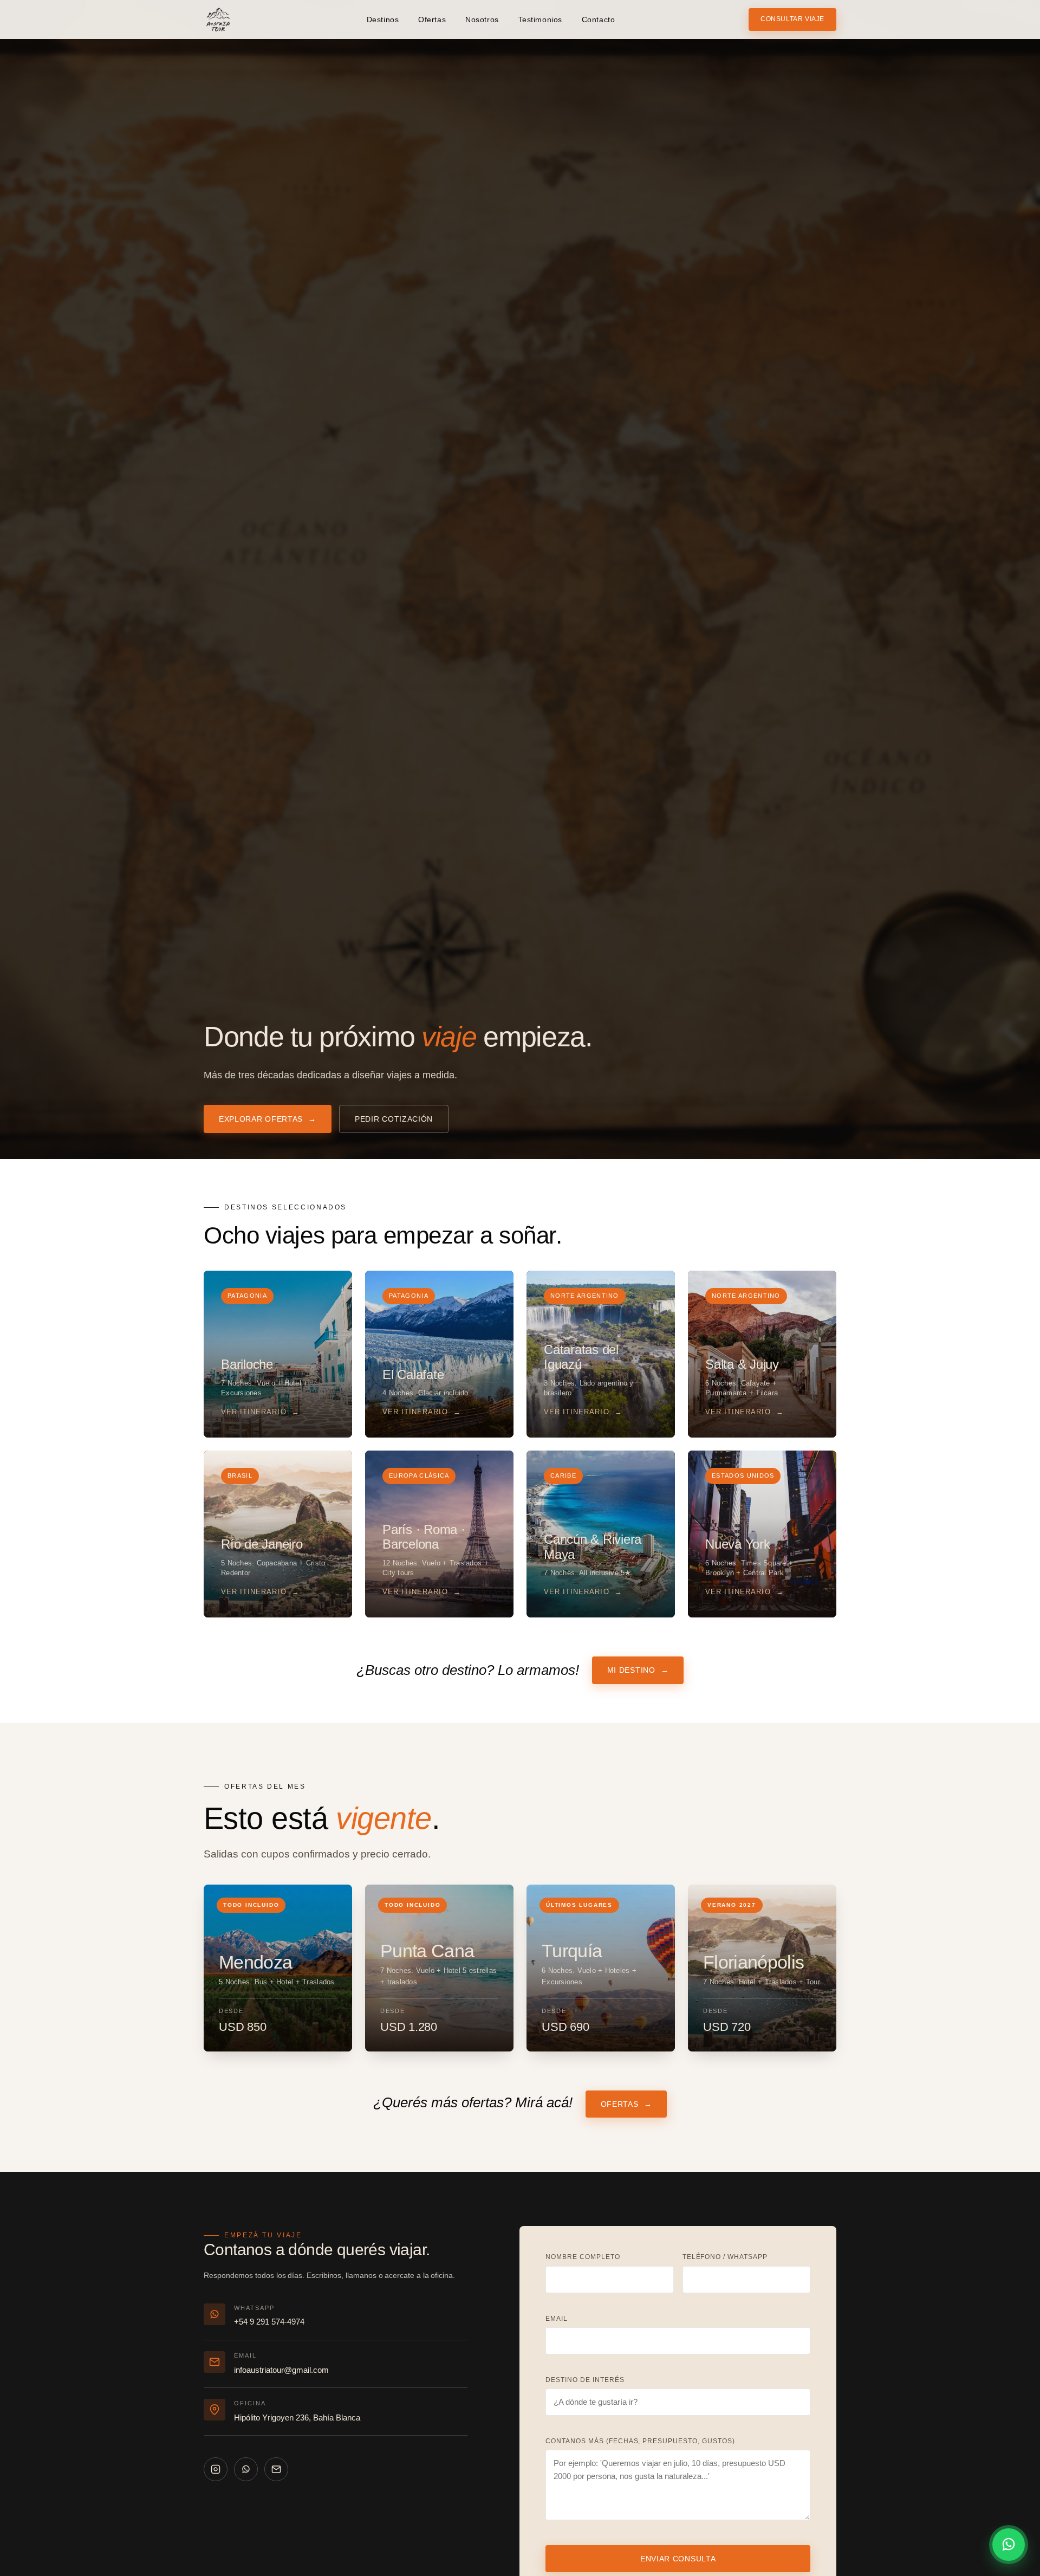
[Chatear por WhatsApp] (1009, 2545)
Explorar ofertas (268, 1119)
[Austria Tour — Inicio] (218, 20)
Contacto (598, 20)
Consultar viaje (792, 19)
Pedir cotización (394, 1119)
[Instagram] (216, 2469)
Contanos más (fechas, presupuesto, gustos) (640, 2441)
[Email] (276, 2469)
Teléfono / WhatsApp (725, 2257)
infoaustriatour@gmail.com (281, 2370)
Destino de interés (585, 2380)
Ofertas (432, 20)
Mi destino (638, 1670)
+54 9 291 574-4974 (269, 2322)
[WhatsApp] (246, 2469)
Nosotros (482, 20)
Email (557, 2319)
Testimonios (540, 20)
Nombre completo (583, 2257)
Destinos (383, 20)
